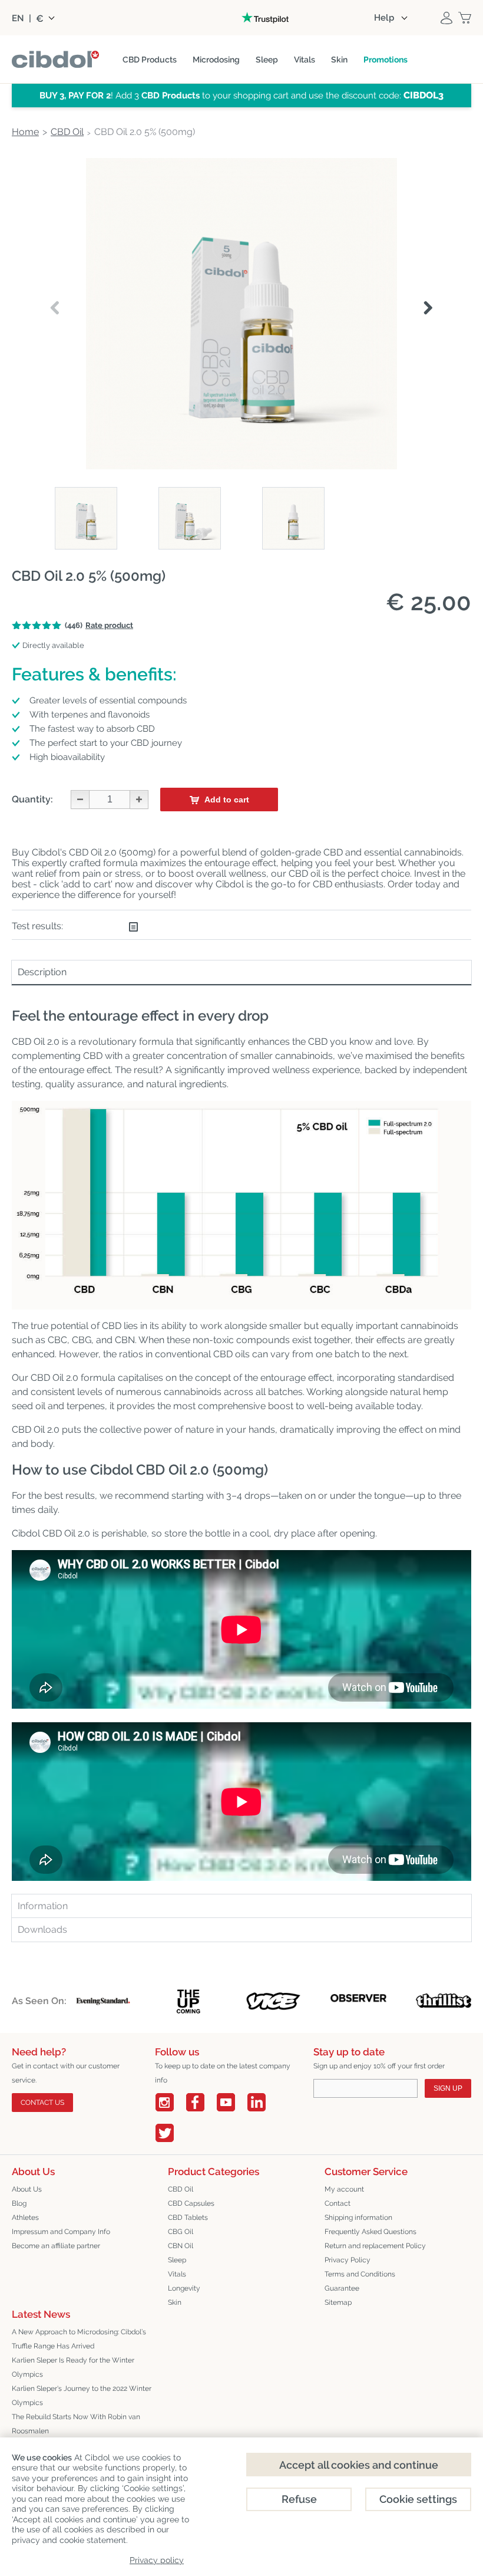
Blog (19, 2203)
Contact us (42, 2103)
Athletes (25, 2218)
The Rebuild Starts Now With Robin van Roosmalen (76, 2424)
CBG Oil (181, 2232)
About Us (27, 2189)
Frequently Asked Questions (370, 2232)
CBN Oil (181, 2246)
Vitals (177, 2274)
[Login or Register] (446, 18)
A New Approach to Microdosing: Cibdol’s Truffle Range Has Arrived (79, 2339)
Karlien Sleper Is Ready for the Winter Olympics (73, 2367)
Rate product (109, 625)
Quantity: (32, 799)
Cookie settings (418, 2499)
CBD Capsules (191, 2203)
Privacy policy (157, 2560)
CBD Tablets (188, 2218)
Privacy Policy (348, 2260)
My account (344, 2189)
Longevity (184, 2288)
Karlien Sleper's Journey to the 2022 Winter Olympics (82, 2396)
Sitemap (338, 2302)
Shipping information (358, 2218)
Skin (175, 2302)
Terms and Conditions (360, 2274)
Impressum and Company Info (61, 2232)
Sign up (448, 2088)
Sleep (177, 2260)
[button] (428, 308)
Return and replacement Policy (375, 2246)
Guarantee (342, 2288)
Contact (338, 2203)
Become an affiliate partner (56, 2246)
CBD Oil (181, 2189)
